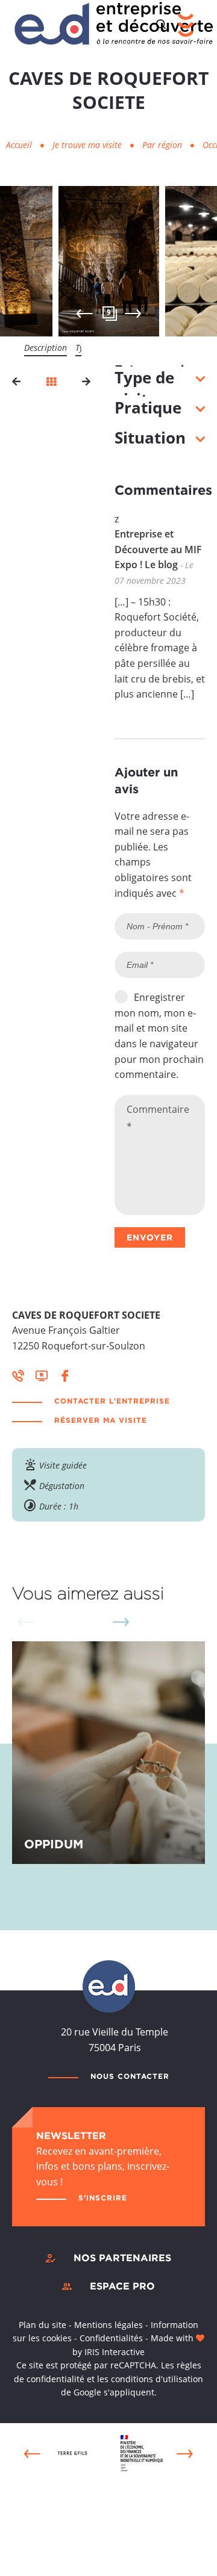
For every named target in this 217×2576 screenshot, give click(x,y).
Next (133, 314)
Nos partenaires (122, 2258)
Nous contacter (130, 2076)
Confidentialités (111, 2338)
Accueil (19, 145)
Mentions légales (108, 2325)
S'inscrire (103, 2198)
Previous (85, 314)
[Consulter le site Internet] (42, 1375)
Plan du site (42, 2325)
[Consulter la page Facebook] (65, 1375)
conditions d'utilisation (157, 2379)
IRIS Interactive (115, 2352)
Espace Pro (122, 2286)
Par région (163, 145)
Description (46, 348)
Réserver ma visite (101, 1420)
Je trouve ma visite (88, 145)
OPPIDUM (54, 1844)
